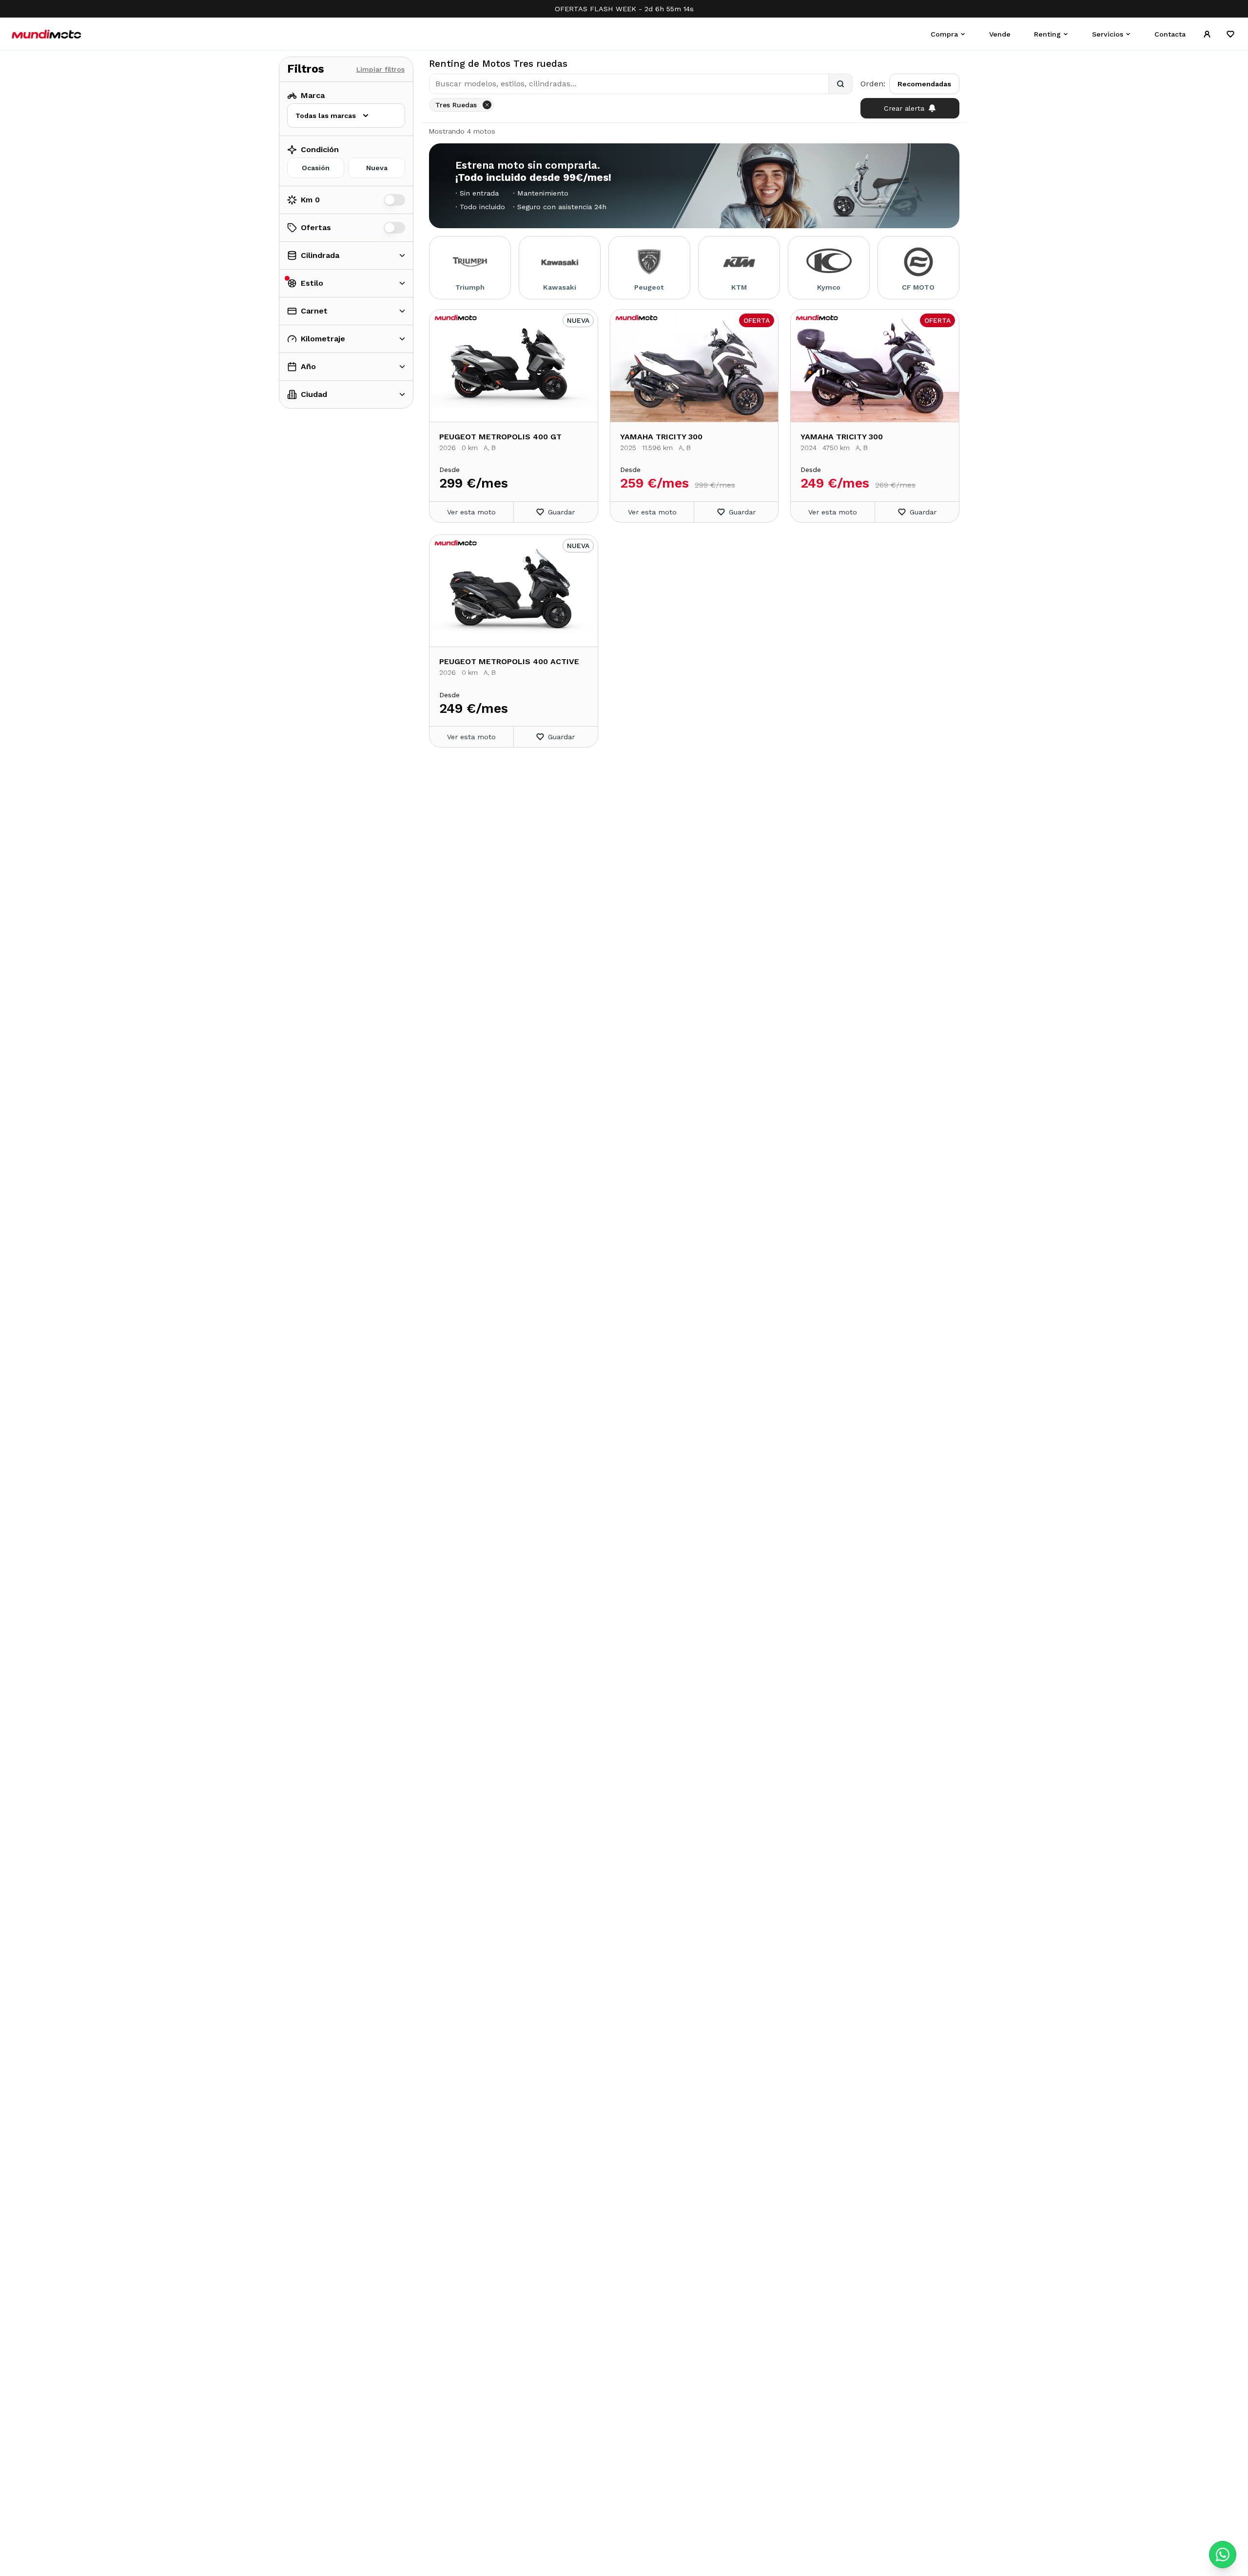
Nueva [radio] (377, 168)
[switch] (394, 200)
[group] (346, 168)
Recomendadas (924, 84)
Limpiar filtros (380, 69)
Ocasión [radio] (316, 168)
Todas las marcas (326, 116)
